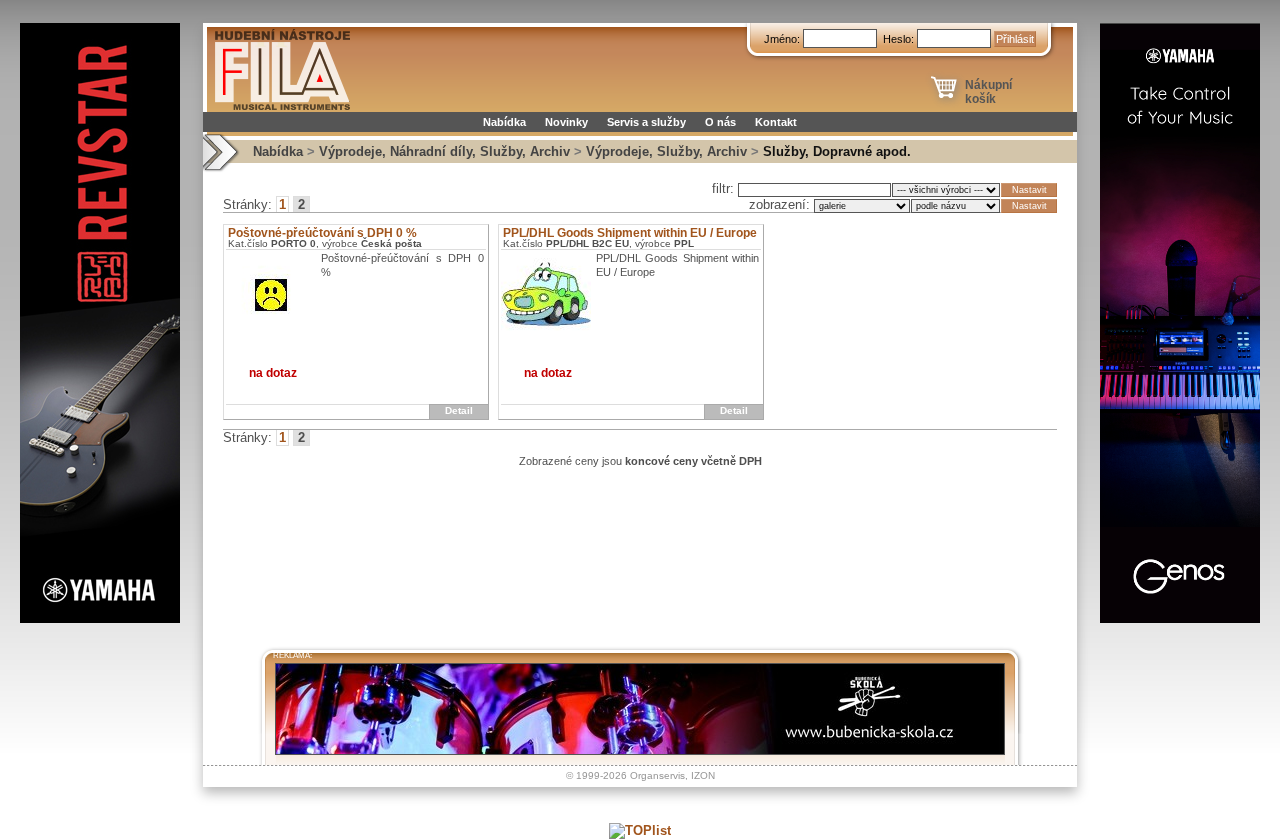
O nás (720, 122)
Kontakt (776, 122)
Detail (459, 410)
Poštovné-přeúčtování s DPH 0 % (322, 233)
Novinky (566, 122)
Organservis (657, 775)
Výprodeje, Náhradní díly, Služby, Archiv (444, 151)
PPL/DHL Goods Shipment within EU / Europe (630, 233)
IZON (703, 775)
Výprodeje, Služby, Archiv (666, 151)
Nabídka (504, 122)
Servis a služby (646, 122)
